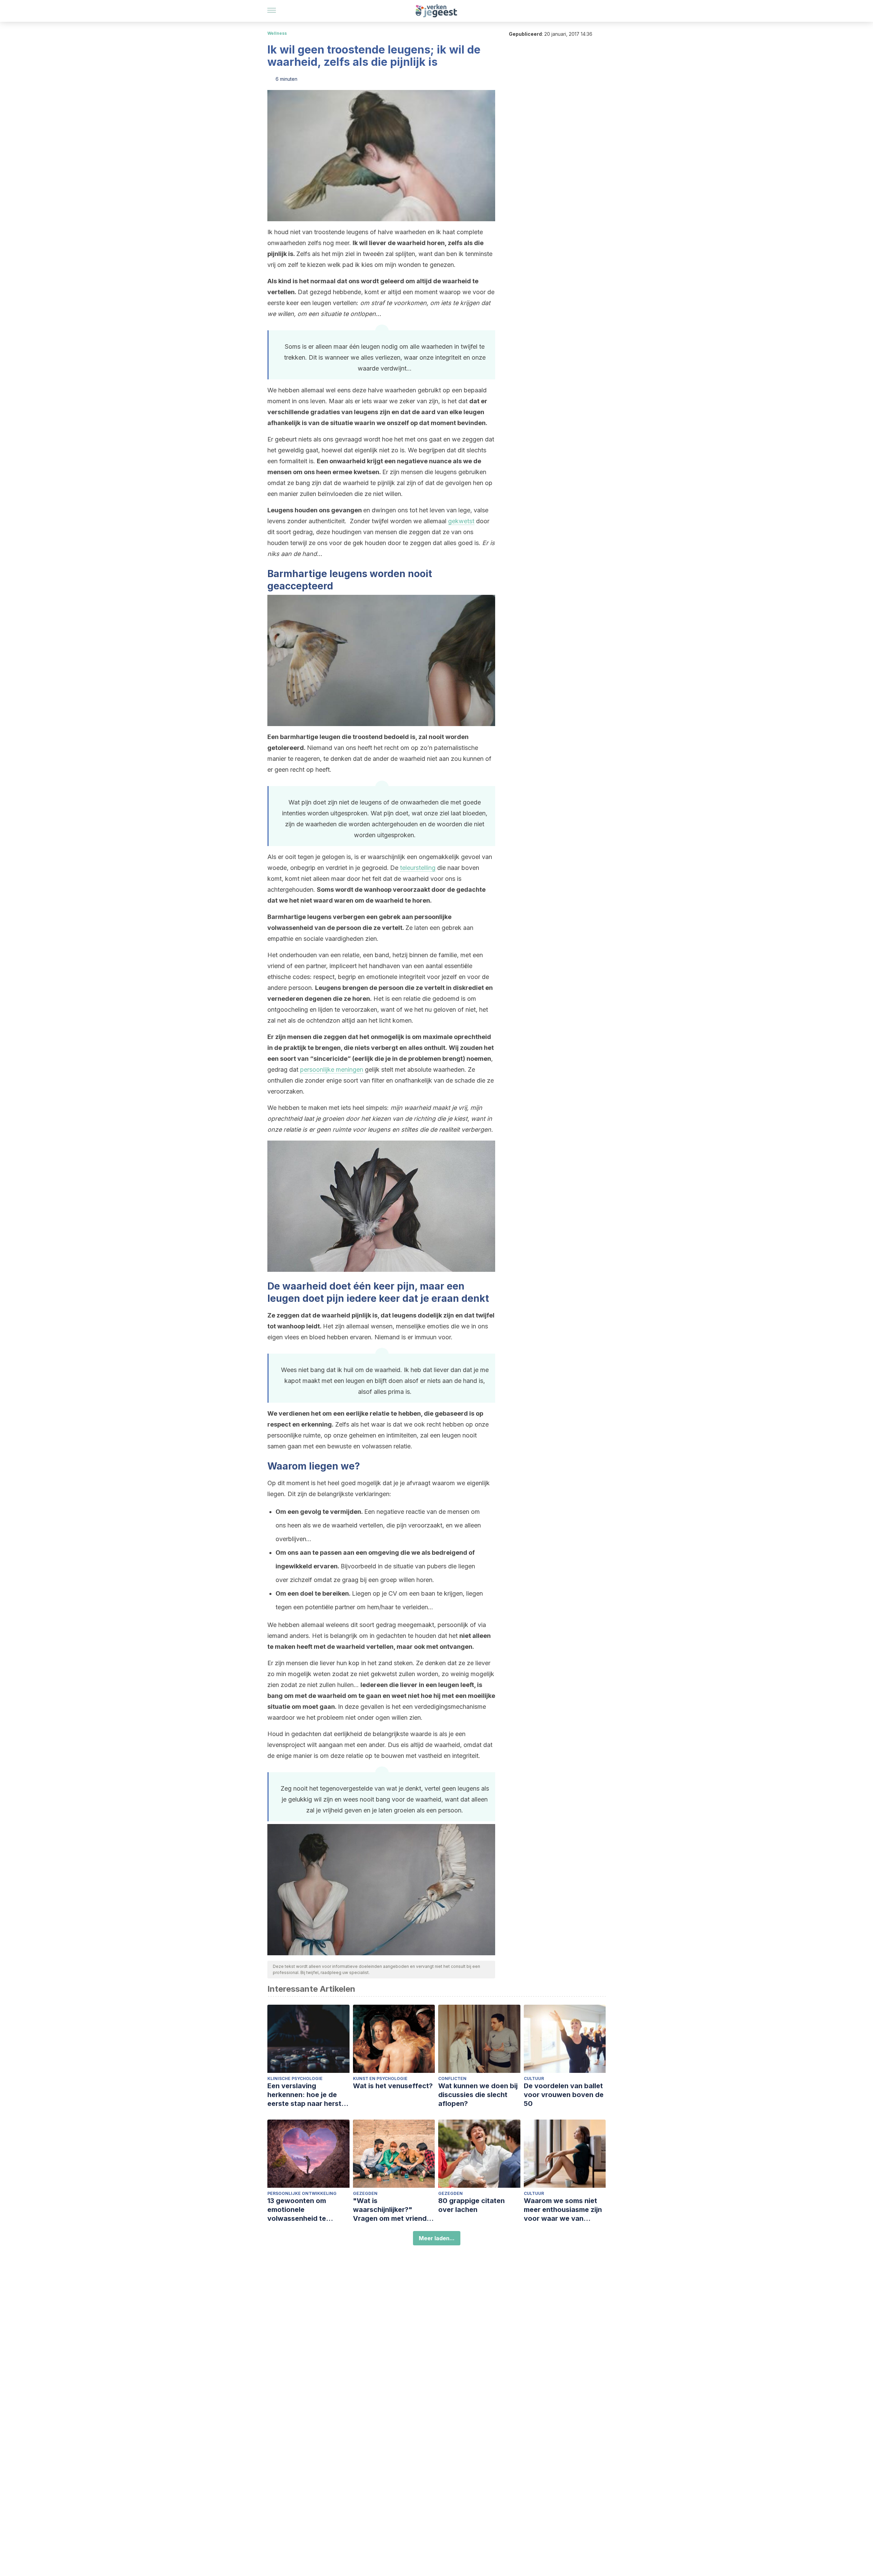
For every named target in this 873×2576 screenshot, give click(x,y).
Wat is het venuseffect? (393, 2086)
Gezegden (365, 2193)
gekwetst (461, 521)
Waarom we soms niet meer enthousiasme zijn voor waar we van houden (563, 2210)
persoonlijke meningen (332, 1069)
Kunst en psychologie (380, 2078)
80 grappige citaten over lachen (471, 2205)
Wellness (277, 33)
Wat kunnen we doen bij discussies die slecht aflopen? (478, 2095)
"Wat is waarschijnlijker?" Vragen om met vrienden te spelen (394, 2210)
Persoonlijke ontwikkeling (302, 2193)
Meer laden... (437, 2238)
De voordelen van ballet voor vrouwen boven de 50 (564, 2095)
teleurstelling (418, 868)
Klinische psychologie (295, 2078)
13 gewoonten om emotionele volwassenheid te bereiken (297, 2210)
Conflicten (452, 2078)
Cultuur (534, 2078)
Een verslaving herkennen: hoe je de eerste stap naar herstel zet (307, 2095)
